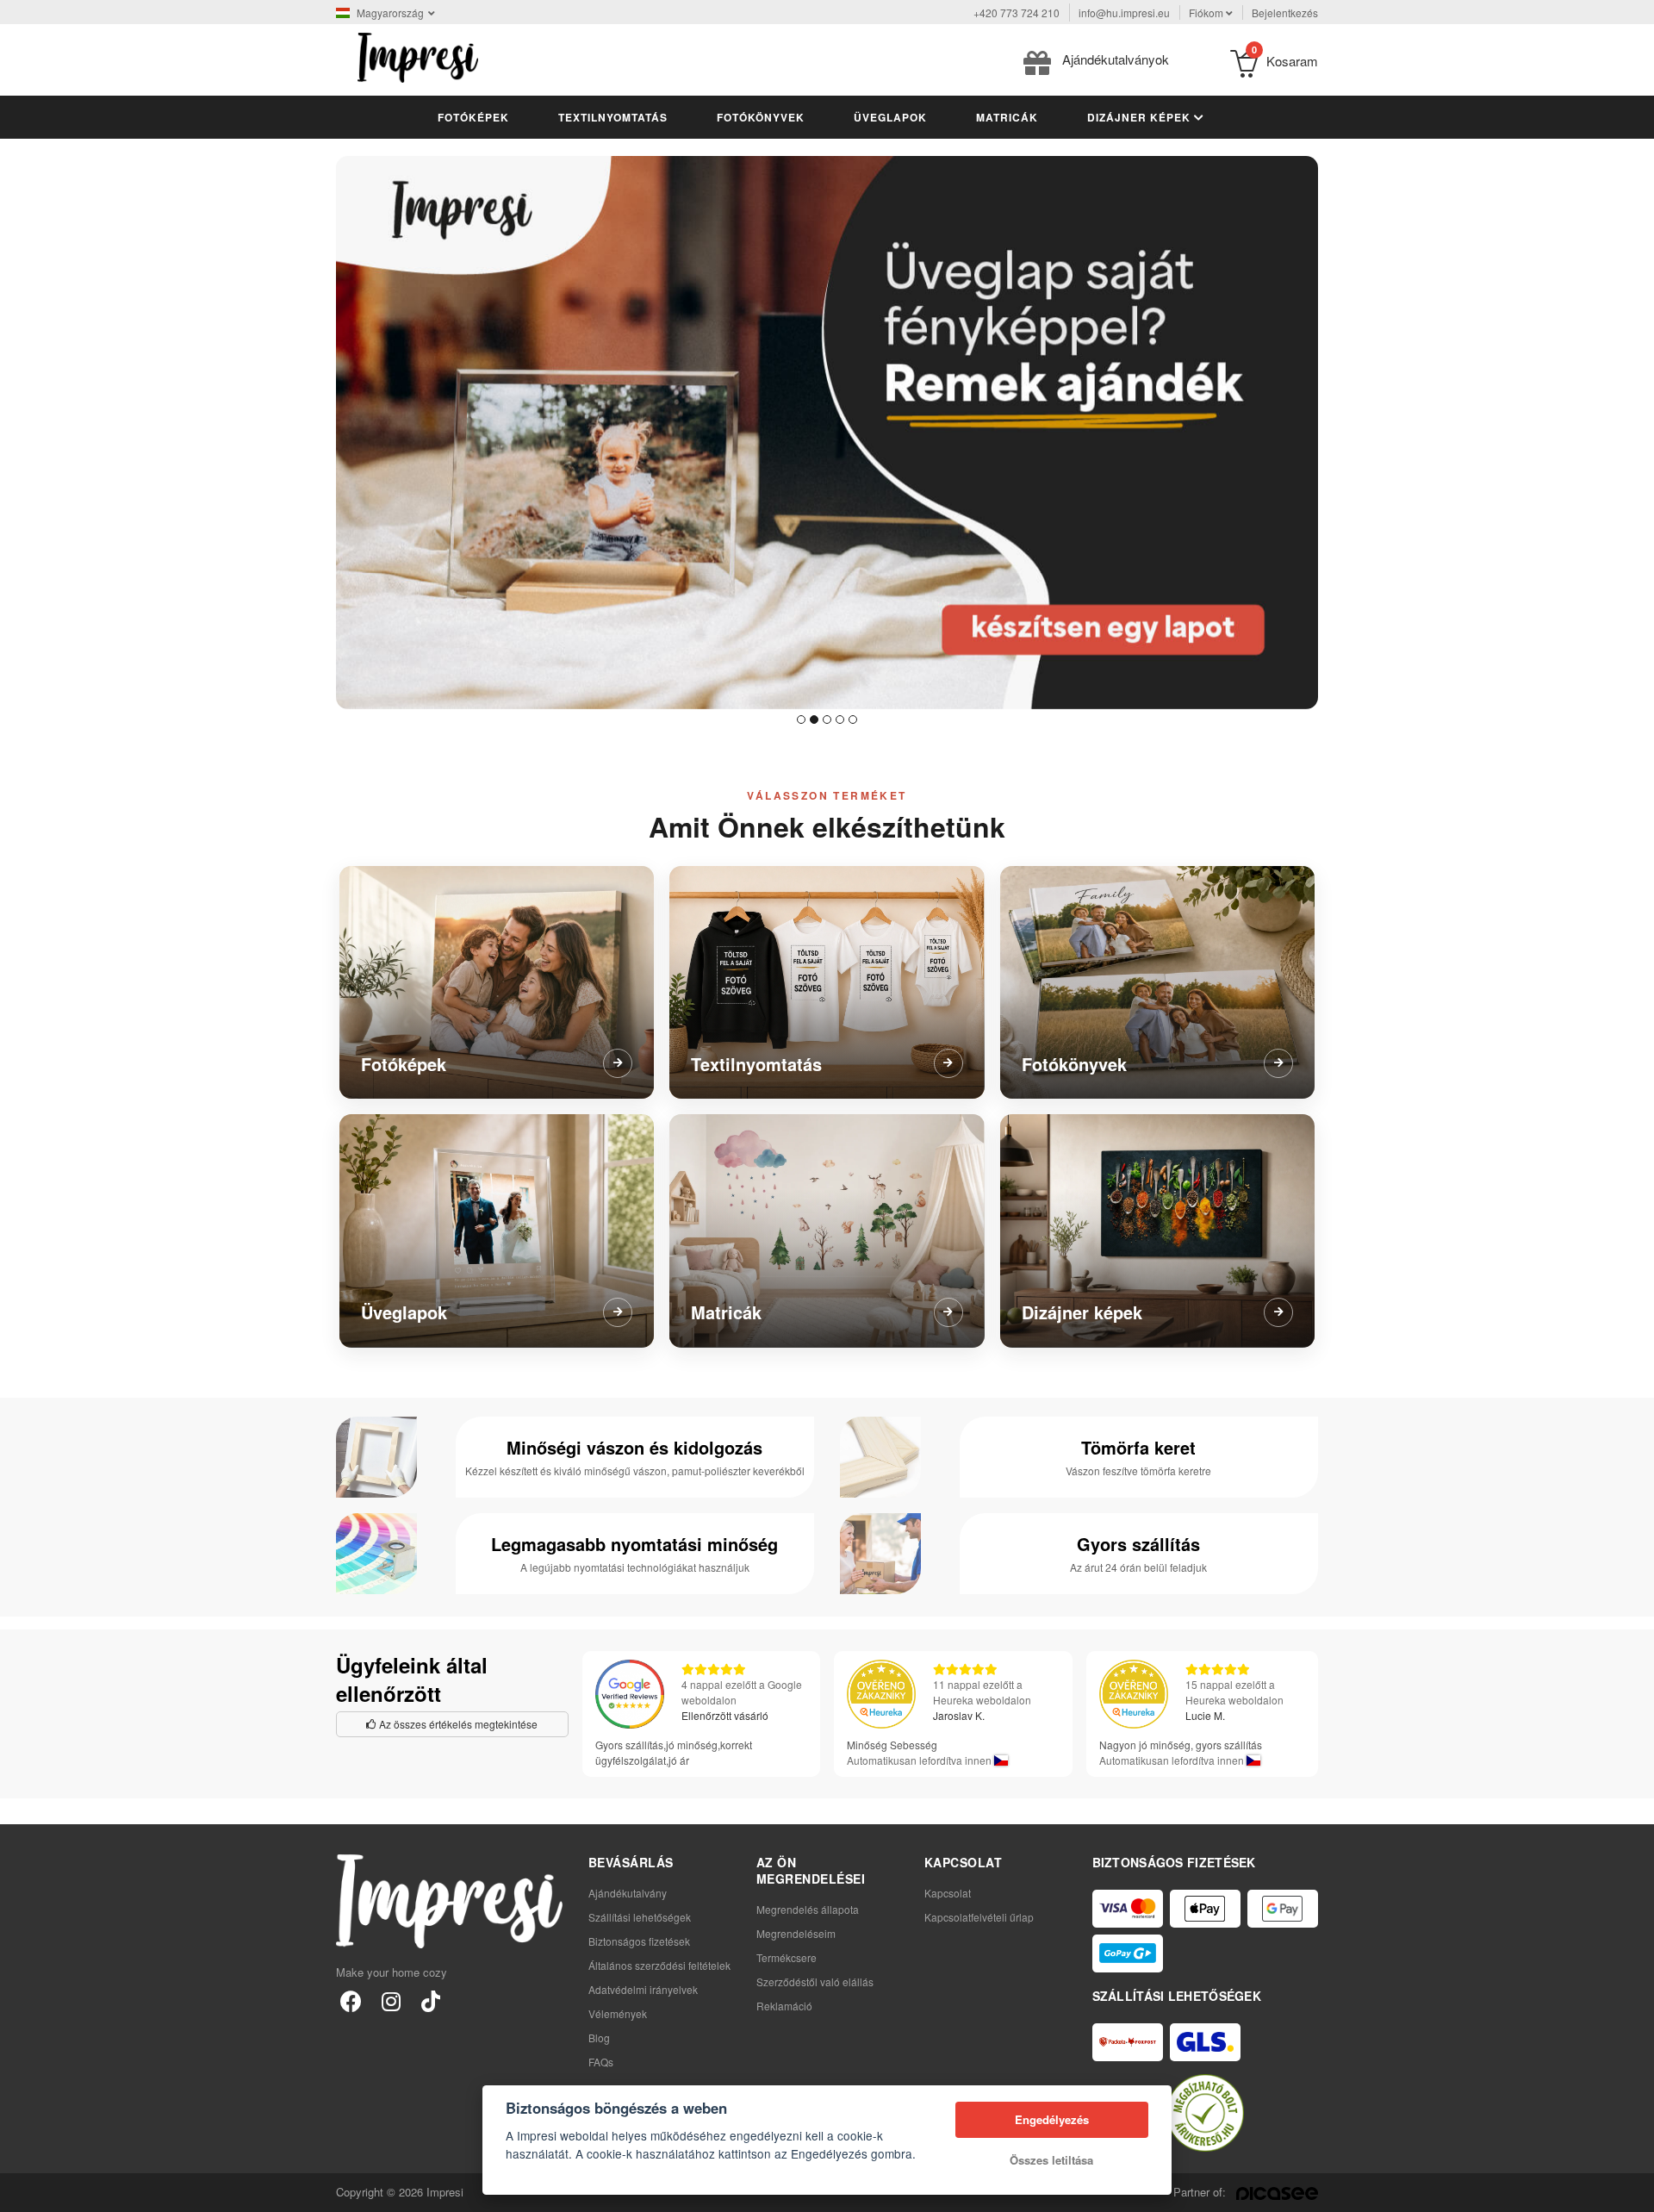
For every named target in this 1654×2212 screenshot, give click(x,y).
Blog (599, 2038)
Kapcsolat (948, 1893)
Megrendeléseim (796, 1933)
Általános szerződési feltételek (659, 1965)
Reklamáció (784, 2006)
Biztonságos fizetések (639, 1941)
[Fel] (1632, 2190)
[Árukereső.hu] (1205, 2113)
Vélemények (618, 2013)
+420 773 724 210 (1017, 12)
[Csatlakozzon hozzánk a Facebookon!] (351, 2000)
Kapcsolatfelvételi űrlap (979, 1917)
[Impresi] (418, 56)
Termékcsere (787, 1957)
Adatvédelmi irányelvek (643, 1989)
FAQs (601, 2062)
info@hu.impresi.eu (1124, 12)
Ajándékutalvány (628, 1893)
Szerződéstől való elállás (815, 1981)
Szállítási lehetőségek (640, 1917)
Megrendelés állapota (808, 1909)
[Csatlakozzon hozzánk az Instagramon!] (391, 2000)
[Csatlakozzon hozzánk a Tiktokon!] (430, 2000)
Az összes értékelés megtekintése (457, 1724)
